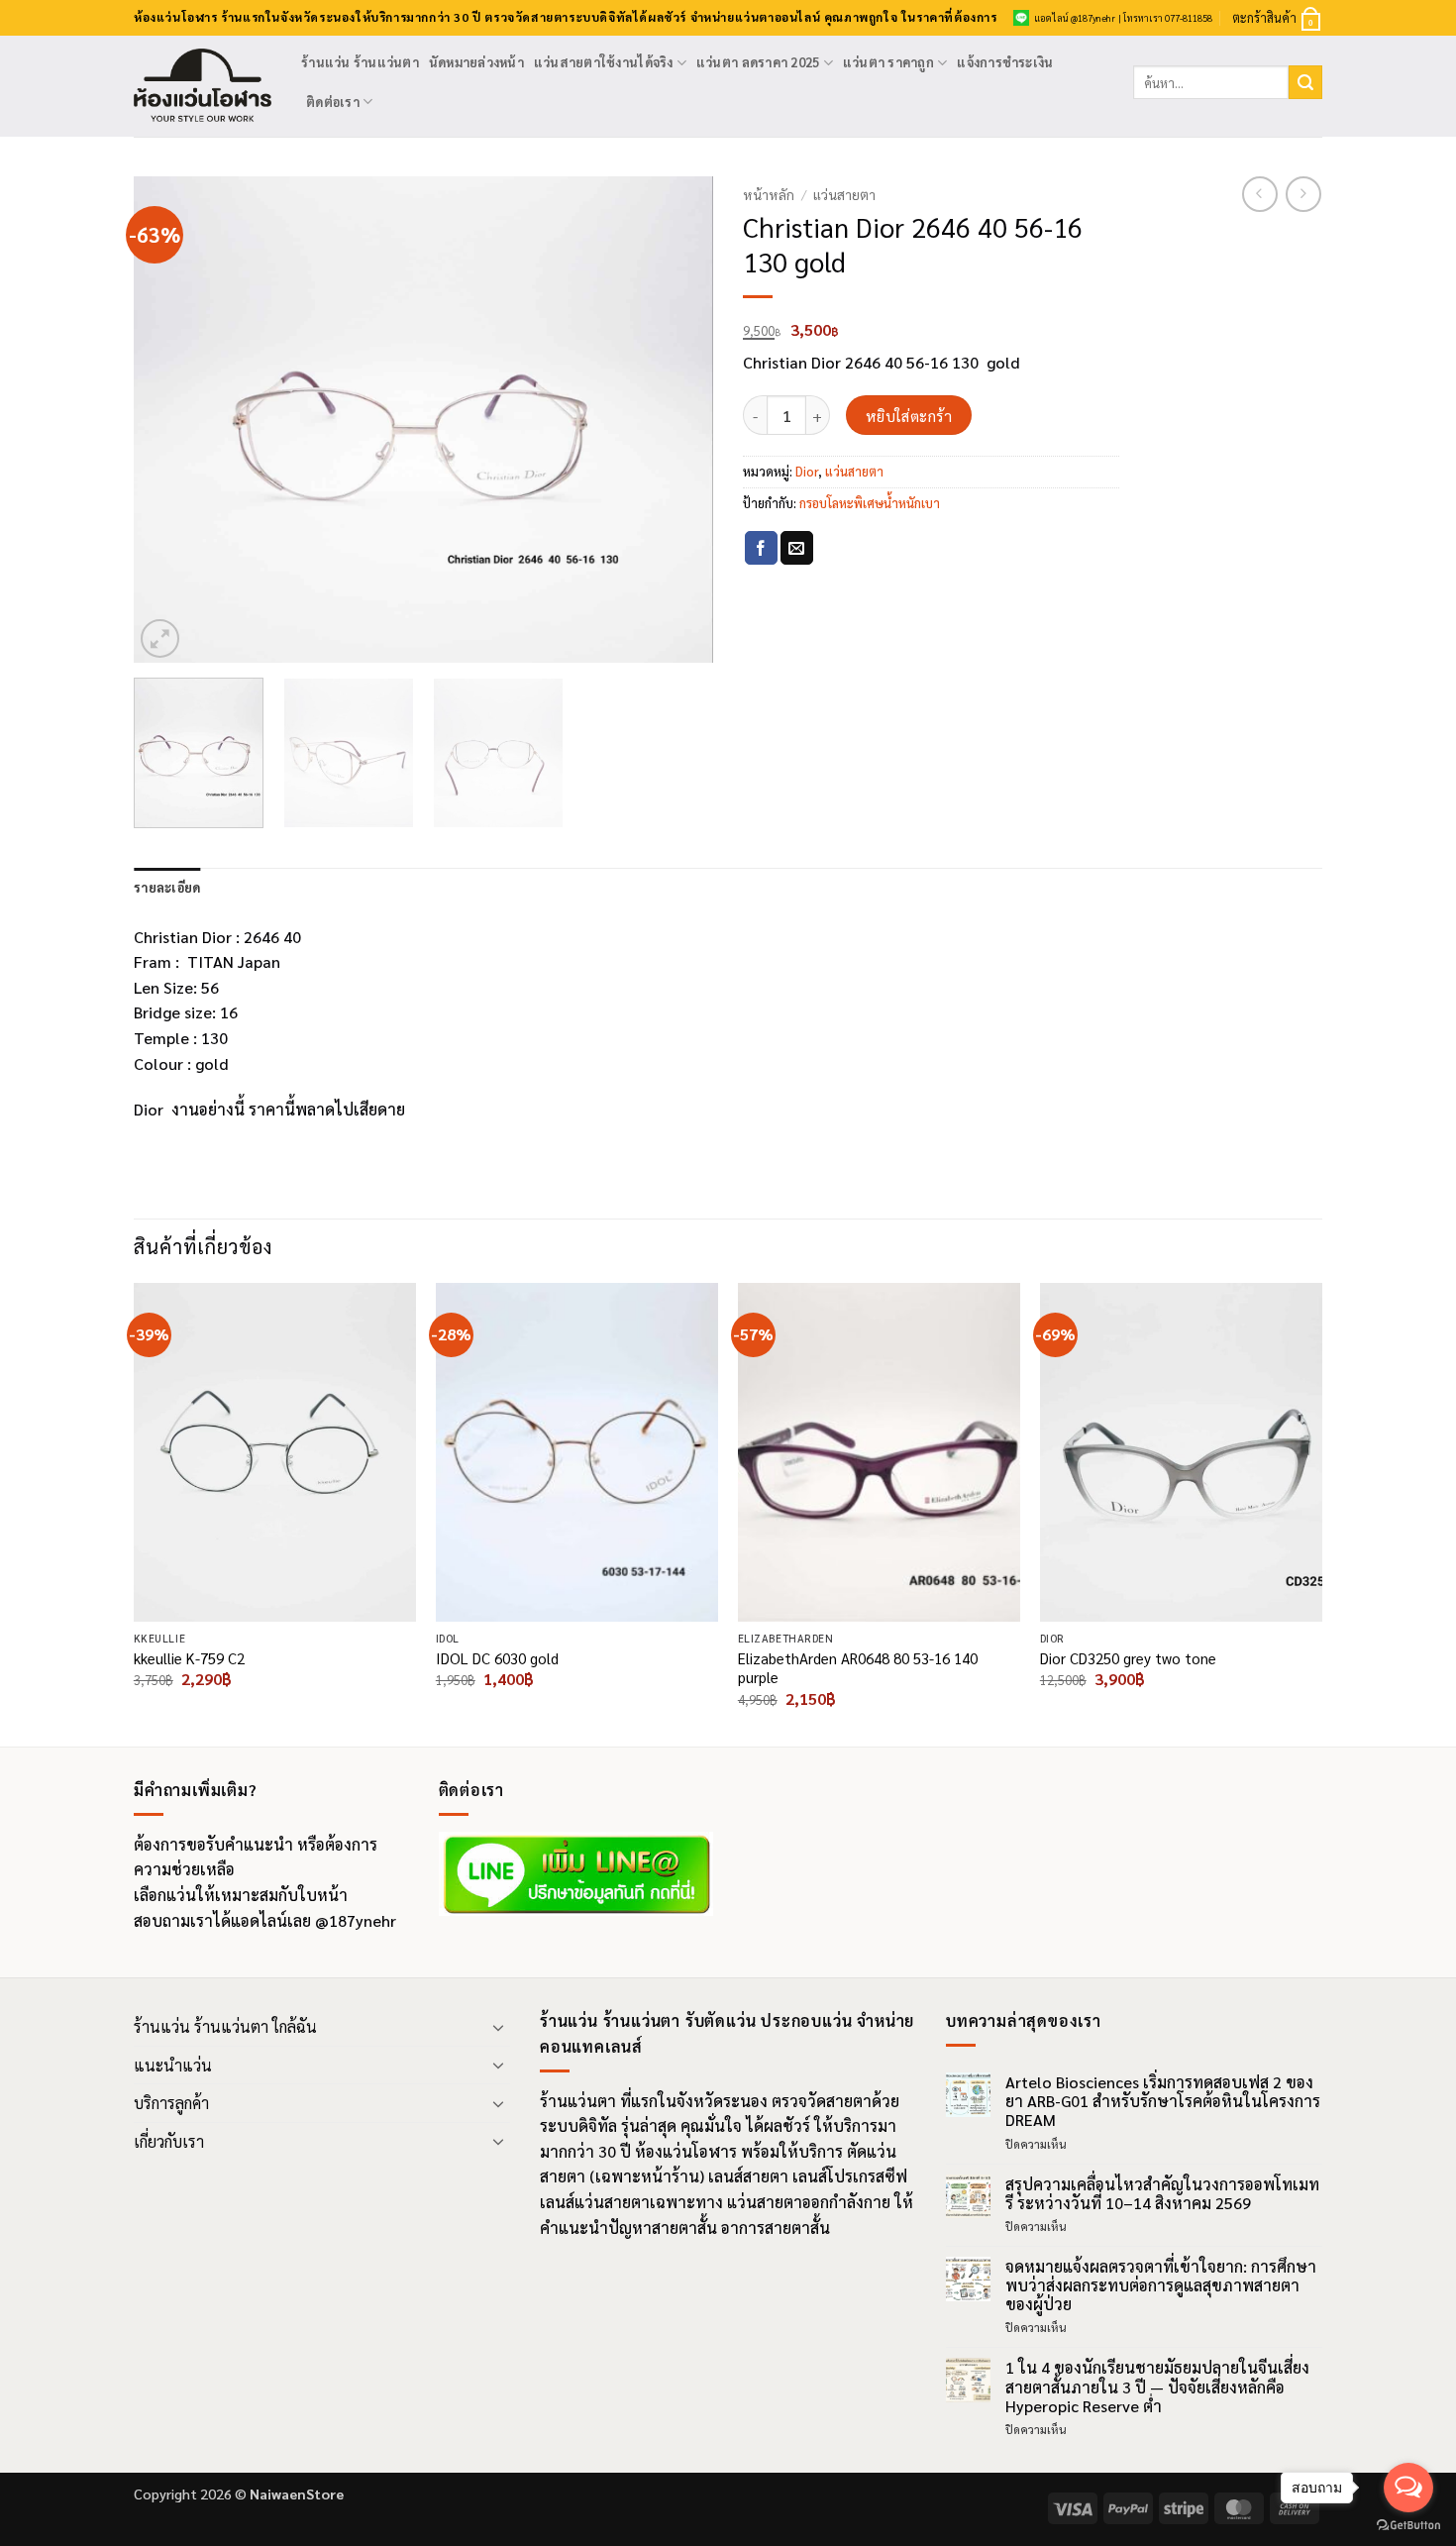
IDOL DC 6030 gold (497, 1658)
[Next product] (1260, 194)
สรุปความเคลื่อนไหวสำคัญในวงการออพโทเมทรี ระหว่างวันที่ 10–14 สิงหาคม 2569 (1162, 2193)
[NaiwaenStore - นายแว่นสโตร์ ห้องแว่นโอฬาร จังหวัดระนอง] (203, 87)
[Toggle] (498, 2027)
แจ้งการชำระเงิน (1005, 62)
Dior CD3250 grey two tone (1128, 1658)
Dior (807, 471)
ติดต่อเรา (333, 102)
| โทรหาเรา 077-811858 (1165, 18)
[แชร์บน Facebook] (761, 548)
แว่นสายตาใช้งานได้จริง (604, 62)
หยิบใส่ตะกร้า (909, 416)
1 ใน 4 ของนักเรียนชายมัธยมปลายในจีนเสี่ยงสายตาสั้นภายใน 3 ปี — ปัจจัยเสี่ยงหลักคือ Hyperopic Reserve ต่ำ (1157, 2387)
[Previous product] (1303, 194)
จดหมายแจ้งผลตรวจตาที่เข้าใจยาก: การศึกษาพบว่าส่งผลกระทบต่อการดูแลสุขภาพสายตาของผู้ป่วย (1161, 2285)
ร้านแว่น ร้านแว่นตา (360, 62)
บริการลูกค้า (171, 2103)
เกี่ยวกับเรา (169, 2141)
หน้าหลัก (769, 194)
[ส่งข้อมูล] (1305, 82)
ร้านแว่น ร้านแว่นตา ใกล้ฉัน (225, 2026)
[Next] (676, 419)
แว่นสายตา (844, 194)
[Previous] (170, 419)
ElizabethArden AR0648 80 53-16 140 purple (858, 1668)
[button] (1277, 18)
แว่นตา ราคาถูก (888, 62)
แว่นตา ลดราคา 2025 (758, 62)
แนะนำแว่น (173, 2065)
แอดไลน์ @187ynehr (1075, 18)
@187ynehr (356, 1920)
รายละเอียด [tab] (167, 887)
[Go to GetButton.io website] (1408, 2526)
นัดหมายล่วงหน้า (476, 62)
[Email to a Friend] (797, 548)
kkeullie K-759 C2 (189, 1658)
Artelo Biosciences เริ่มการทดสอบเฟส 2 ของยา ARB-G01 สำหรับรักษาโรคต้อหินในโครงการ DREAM (1163, 2101)
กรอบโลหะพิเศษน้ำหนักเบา (870, 503)
